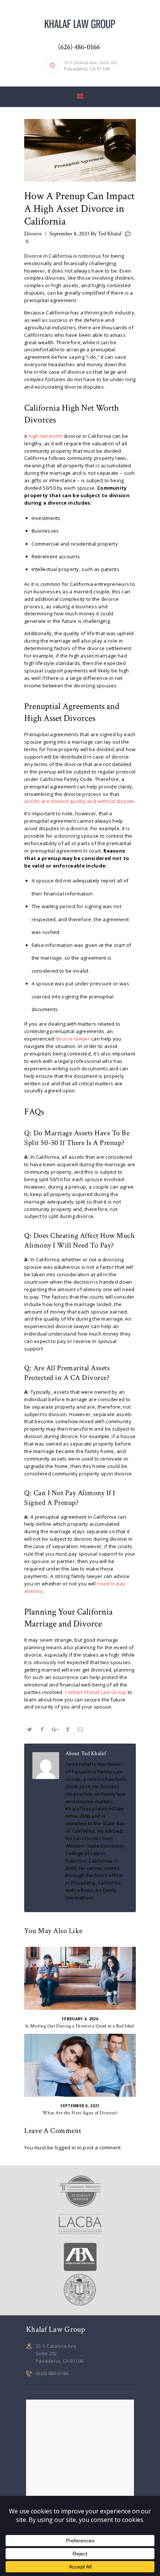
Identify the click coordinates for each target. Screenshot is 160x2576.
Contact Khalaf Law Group (95, 1692)
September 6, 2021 (80, 2106)
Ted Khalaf (107, 234)
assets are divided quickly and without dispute (79, 801)
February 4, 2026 (80, 2019)
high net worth (46, 436)
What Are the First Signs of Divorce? (80, 2113)
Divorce (33, 234)
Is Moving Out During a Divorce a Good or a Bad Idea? (80, 2026)
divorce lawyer (73, 1039)
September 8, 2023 (70, 234)
